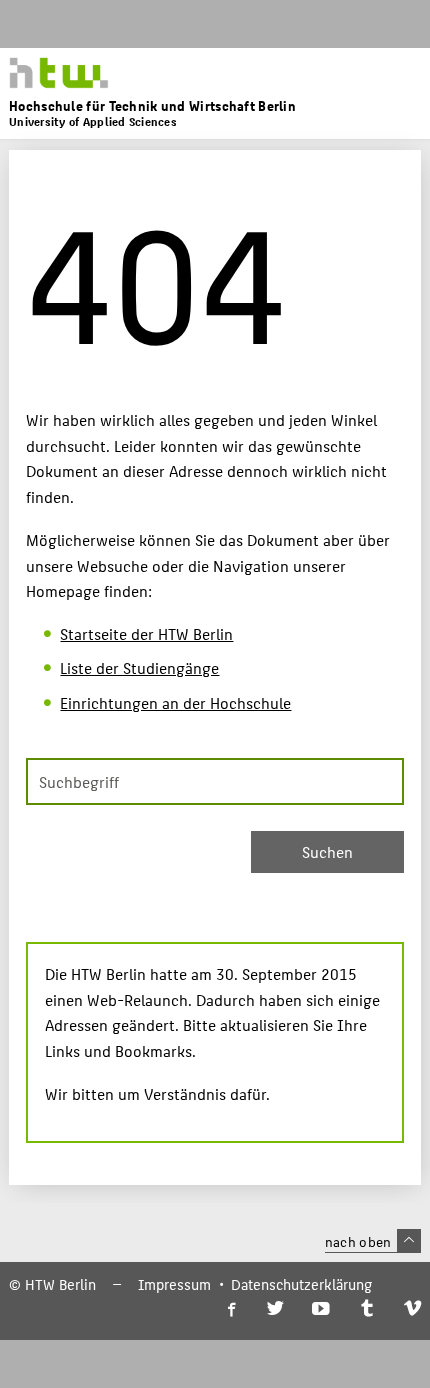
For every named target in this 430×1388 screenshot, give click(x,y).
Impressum (174, 1284)
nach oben (358, 1241)
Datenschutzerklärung (301, 1284)
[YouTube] (321, 1309)
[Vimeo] (412, 1309)
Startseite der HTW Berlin (146, 633)
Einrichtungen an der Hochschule (175, 702)
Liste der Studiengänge (139, 667)
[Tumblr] (367, 1309)
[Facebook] (230, 1309)
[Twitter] (275, 1309)
